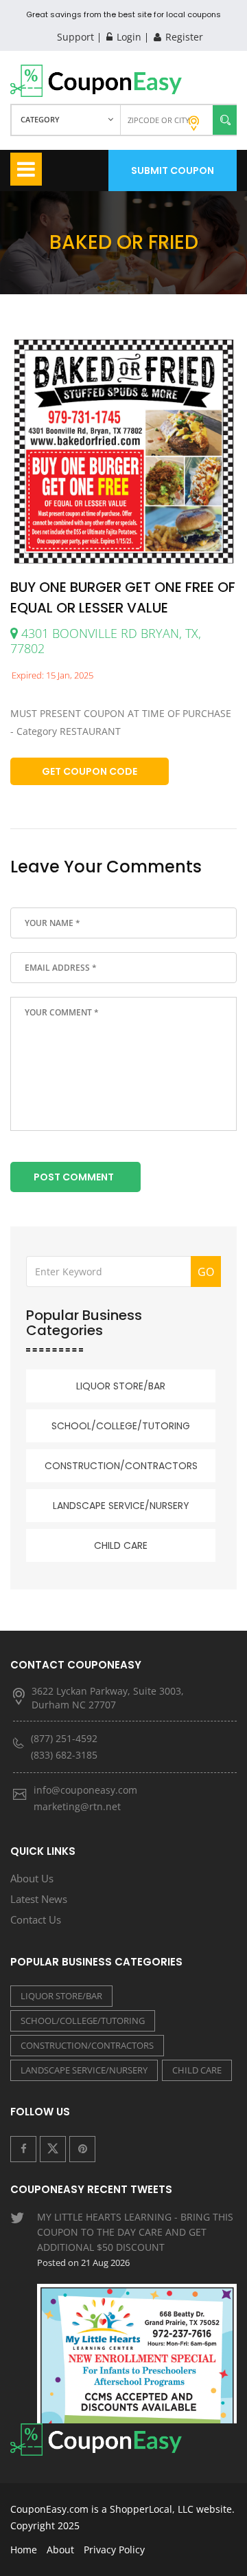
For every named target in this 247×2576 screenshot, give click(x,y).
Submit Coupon (173, 170)
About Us (32, 1878)
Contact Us (36, 1919)
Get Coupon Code (90, 771)
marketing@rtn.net (77, 1806)
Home (24, 2550)
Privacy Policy (114, 2550)
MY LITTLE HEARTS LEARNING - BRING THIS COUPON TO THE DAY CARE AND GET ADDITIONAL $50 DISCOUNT (135, 2239)
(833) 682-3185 (64, 1755)
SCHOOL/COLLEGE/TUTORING (121, 1426)
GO (206, 1272)
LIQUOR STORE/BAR (121, 1386)
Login (128, 37)
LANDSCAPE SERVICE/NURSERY (121, 1506)
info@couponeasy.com (85, 1790)
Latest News (39, 1899)
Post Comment (74, 1177)
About (60, 2550)
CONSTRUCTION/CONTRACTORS (121, 1466)
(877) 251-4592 (64, 1738)
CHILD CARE (121, 1545)
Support (75, 37)
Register (183, 37)
